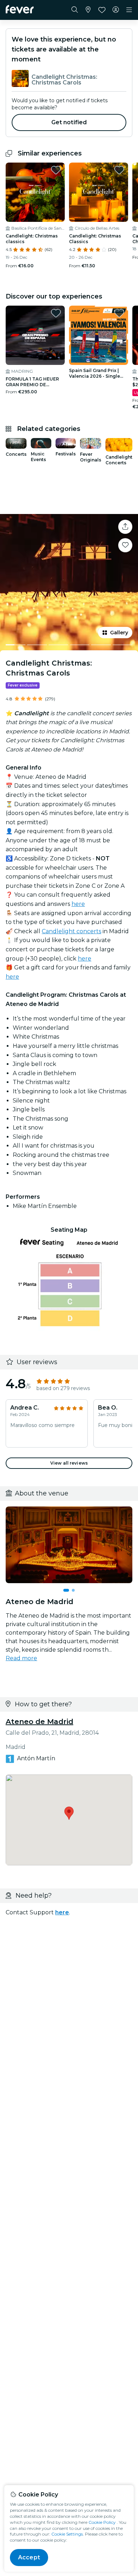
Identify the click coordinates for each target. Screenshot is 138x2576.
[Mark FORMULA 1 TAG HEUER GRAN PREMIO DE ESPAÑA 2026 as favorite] (56, 313)
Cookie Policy (102, 2522)
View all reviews (69, 1463)
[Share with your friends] (125, 527)
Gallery (119, 633)
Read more (21, 1658)
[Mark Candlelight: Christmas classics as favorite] (56, 170)
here (78, 904)
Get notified (69, 122)
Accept (29, 2557)
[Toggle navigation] (129, 10)
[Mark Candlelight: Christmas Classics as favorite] (119, 170)
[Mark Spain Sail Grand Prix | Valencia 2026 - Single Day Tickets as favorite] (119, 313)
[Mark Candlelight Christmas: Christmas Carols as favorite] (125, 545)
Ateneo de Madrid (39, 1722)
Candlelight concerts (71, 931)
